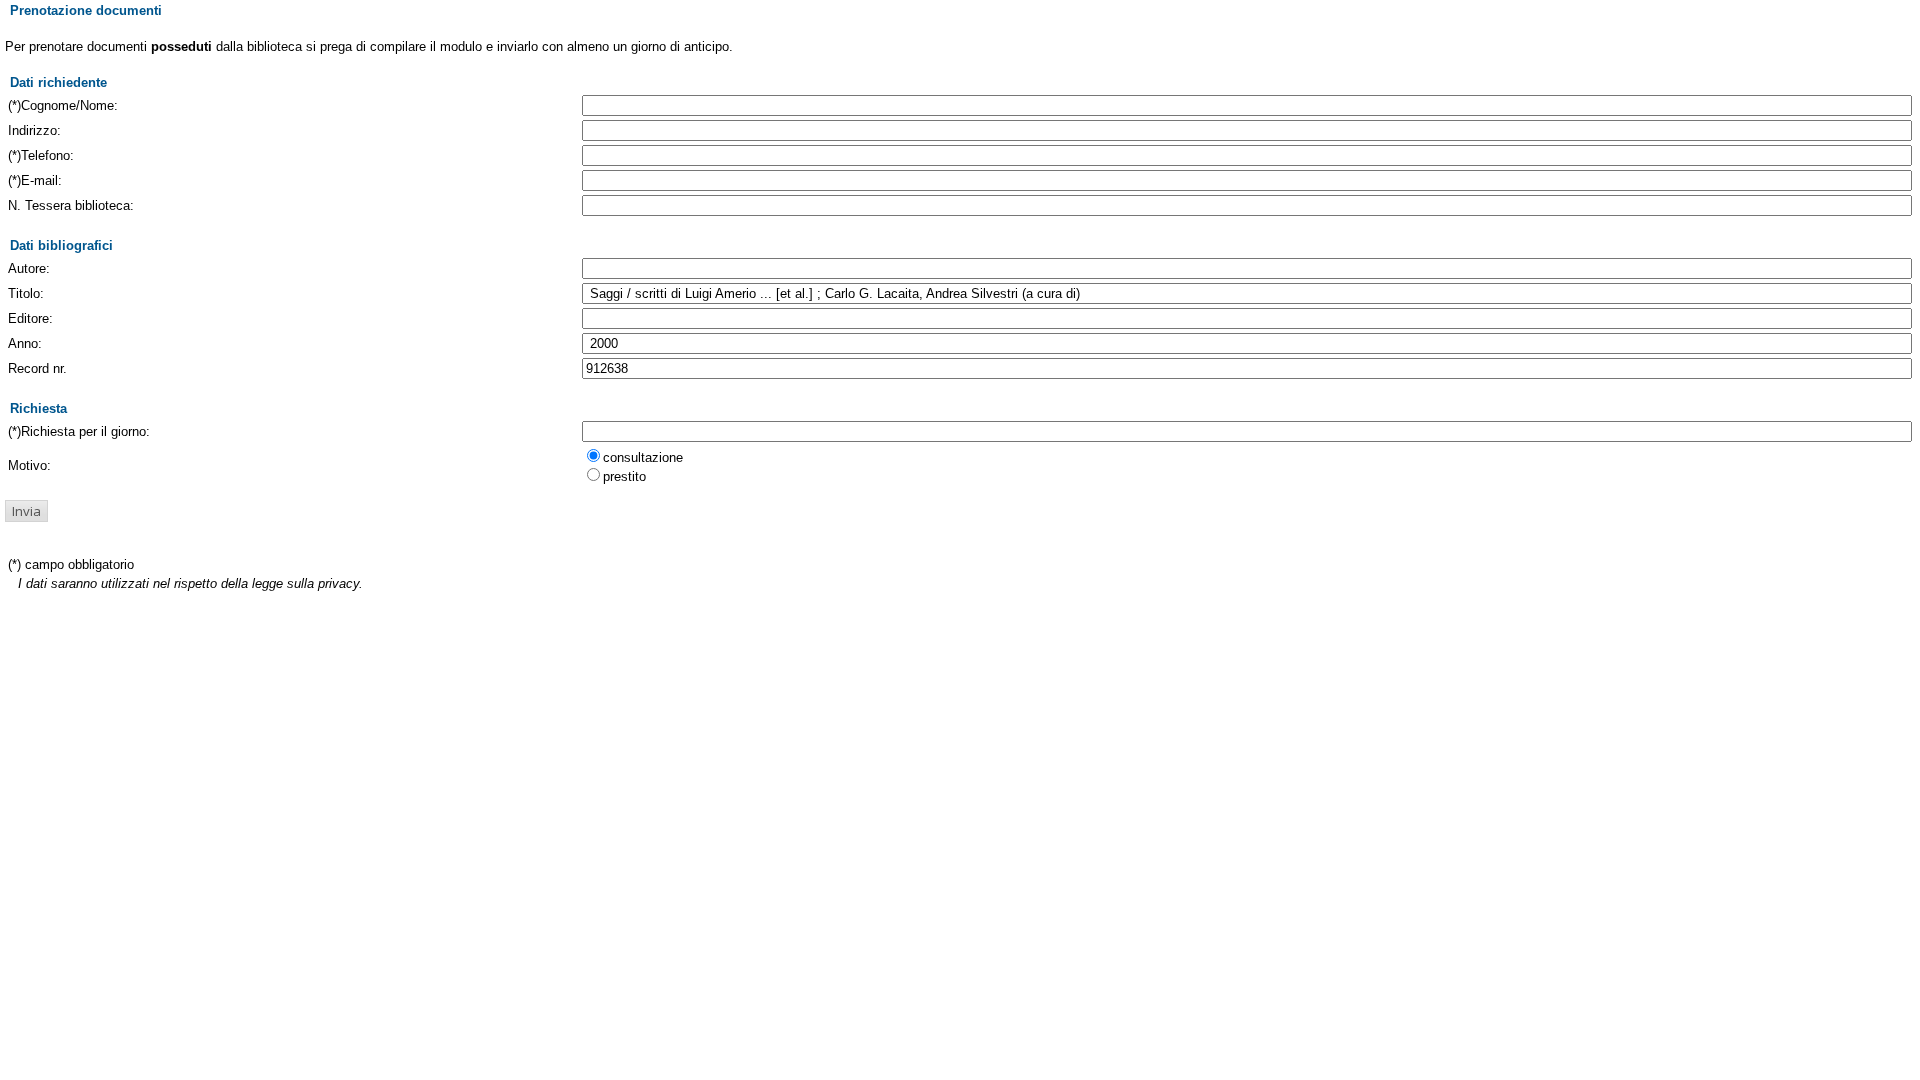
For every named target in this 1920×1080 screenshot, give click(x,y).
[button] (26, 511)
